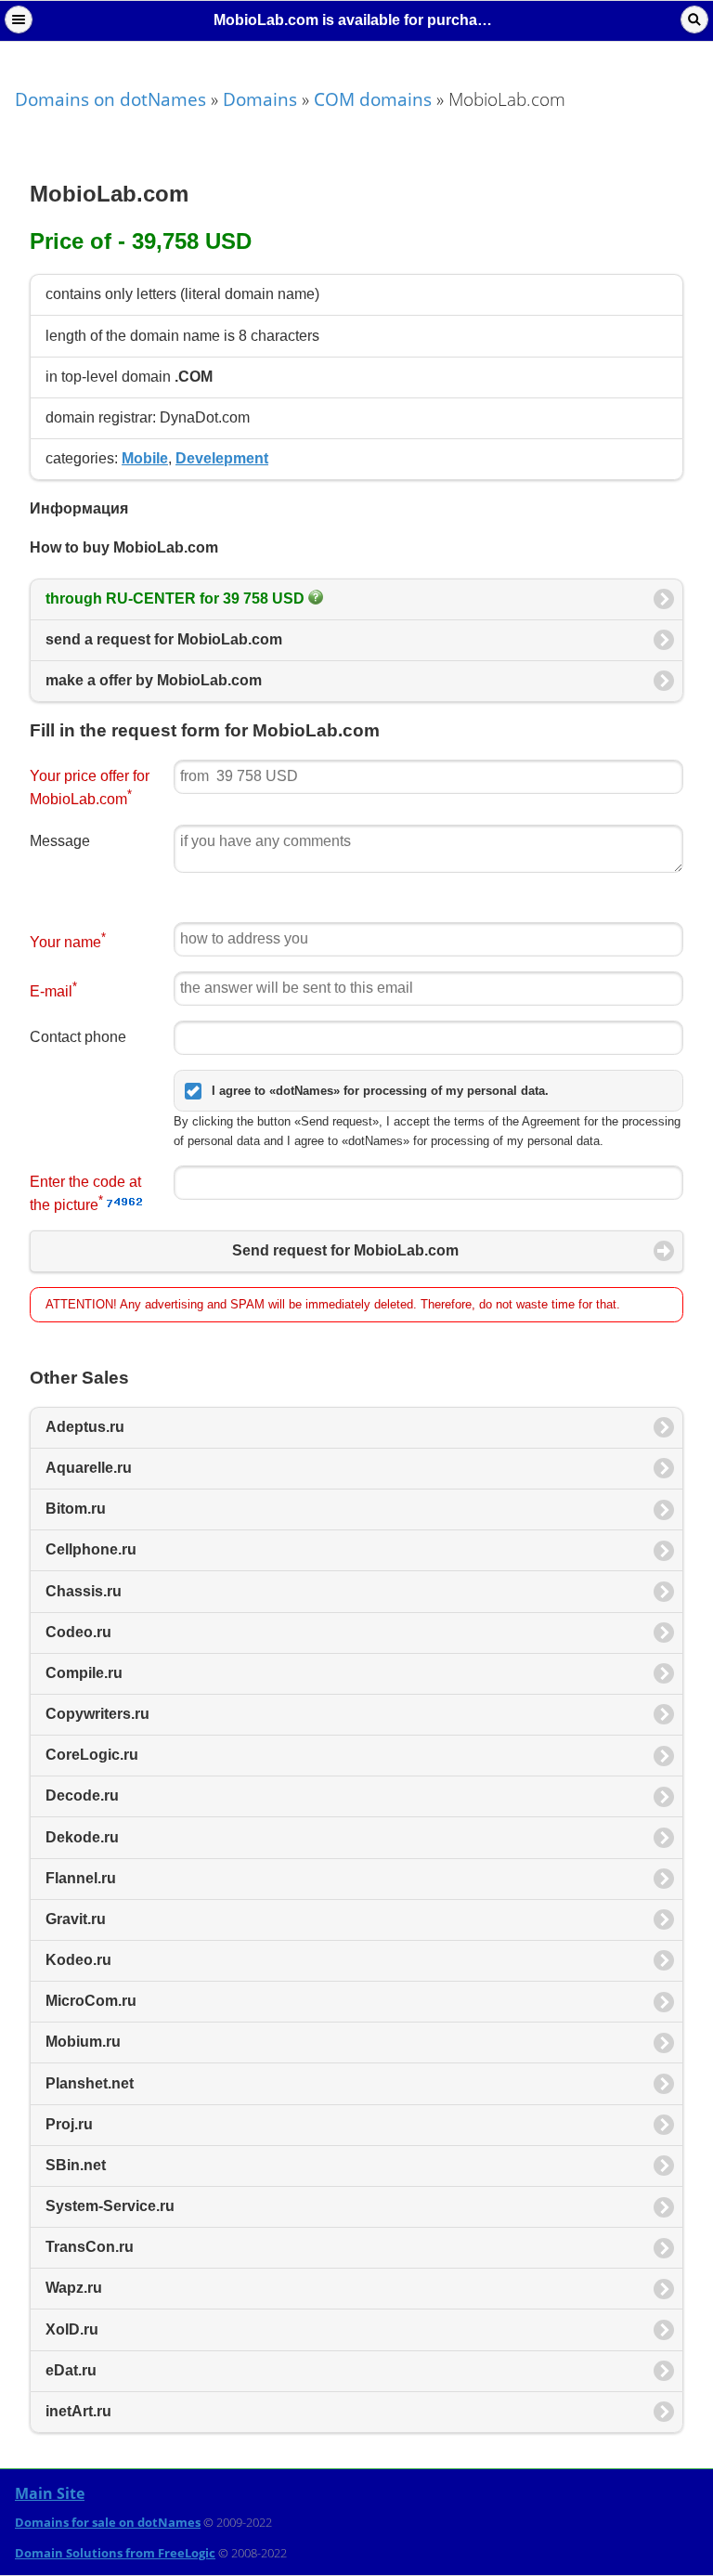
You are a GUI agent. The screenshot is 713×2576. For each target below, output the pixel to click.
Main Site (50, 2493)
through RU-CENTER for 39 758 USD (177, 598)
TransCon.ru (90, 2247)
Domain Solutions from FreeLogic (115, 2553)
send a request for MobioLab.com (164, 639)
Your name (68, 940)
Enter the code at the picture (85, 1193)
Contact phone (78, 1037)
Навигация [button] (19, 20)
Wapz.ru (74, 2288)
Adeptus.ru (85, 1427)
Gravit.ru (76, 1919)
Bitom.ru (76, 1509)
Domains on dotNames (110, 99)
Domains (260, 99)
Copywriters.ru (97, 1714)
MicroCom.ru (91, 2001)
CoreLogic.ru (92, 1755)
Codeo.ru (78, 1632)
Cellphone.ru (91, 1549)
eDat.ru (71, 2370)
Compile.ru (84, 1673)
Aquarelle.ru (89, 1468)
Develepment (222, 458)
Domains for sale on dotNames (108, 2522)
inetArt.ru (78, 2411)
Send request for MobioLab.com (345, 1250)
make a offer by (154, 680)
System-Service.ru (110, 2206)
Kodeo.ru (78, 1960)
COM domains (373, 99)
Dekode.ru (82, 1837)
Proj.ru (69, 2124)
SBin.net (76, 2165)
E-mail (53, 989)
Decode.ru (82, 1795)
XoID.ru (72, 2329)
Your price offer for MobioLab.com (90, 787)
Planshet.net (90, 2083)
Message (60, 841)
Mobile (145, 458)
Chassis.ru (84, 1591)
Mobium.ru (83, 2042)
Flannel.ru (81, 1878)
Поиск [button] (694, 20)
